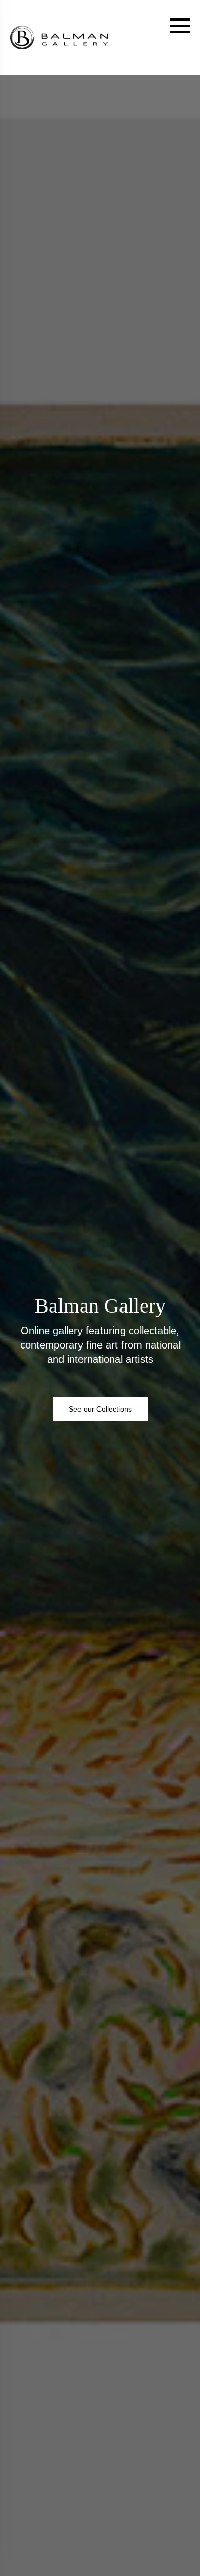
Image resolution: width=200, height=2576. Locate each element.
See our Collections (100, 1409)
